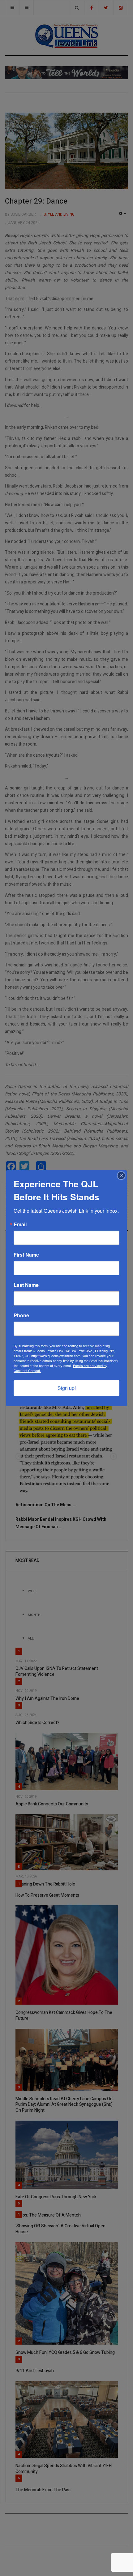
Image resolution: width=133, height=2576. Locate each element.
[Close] (121, 1176)
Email (20, 1224)
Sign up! (67, 1388)
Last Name (26, 1285)
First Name (26, 1255)
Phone (21, 1315)
